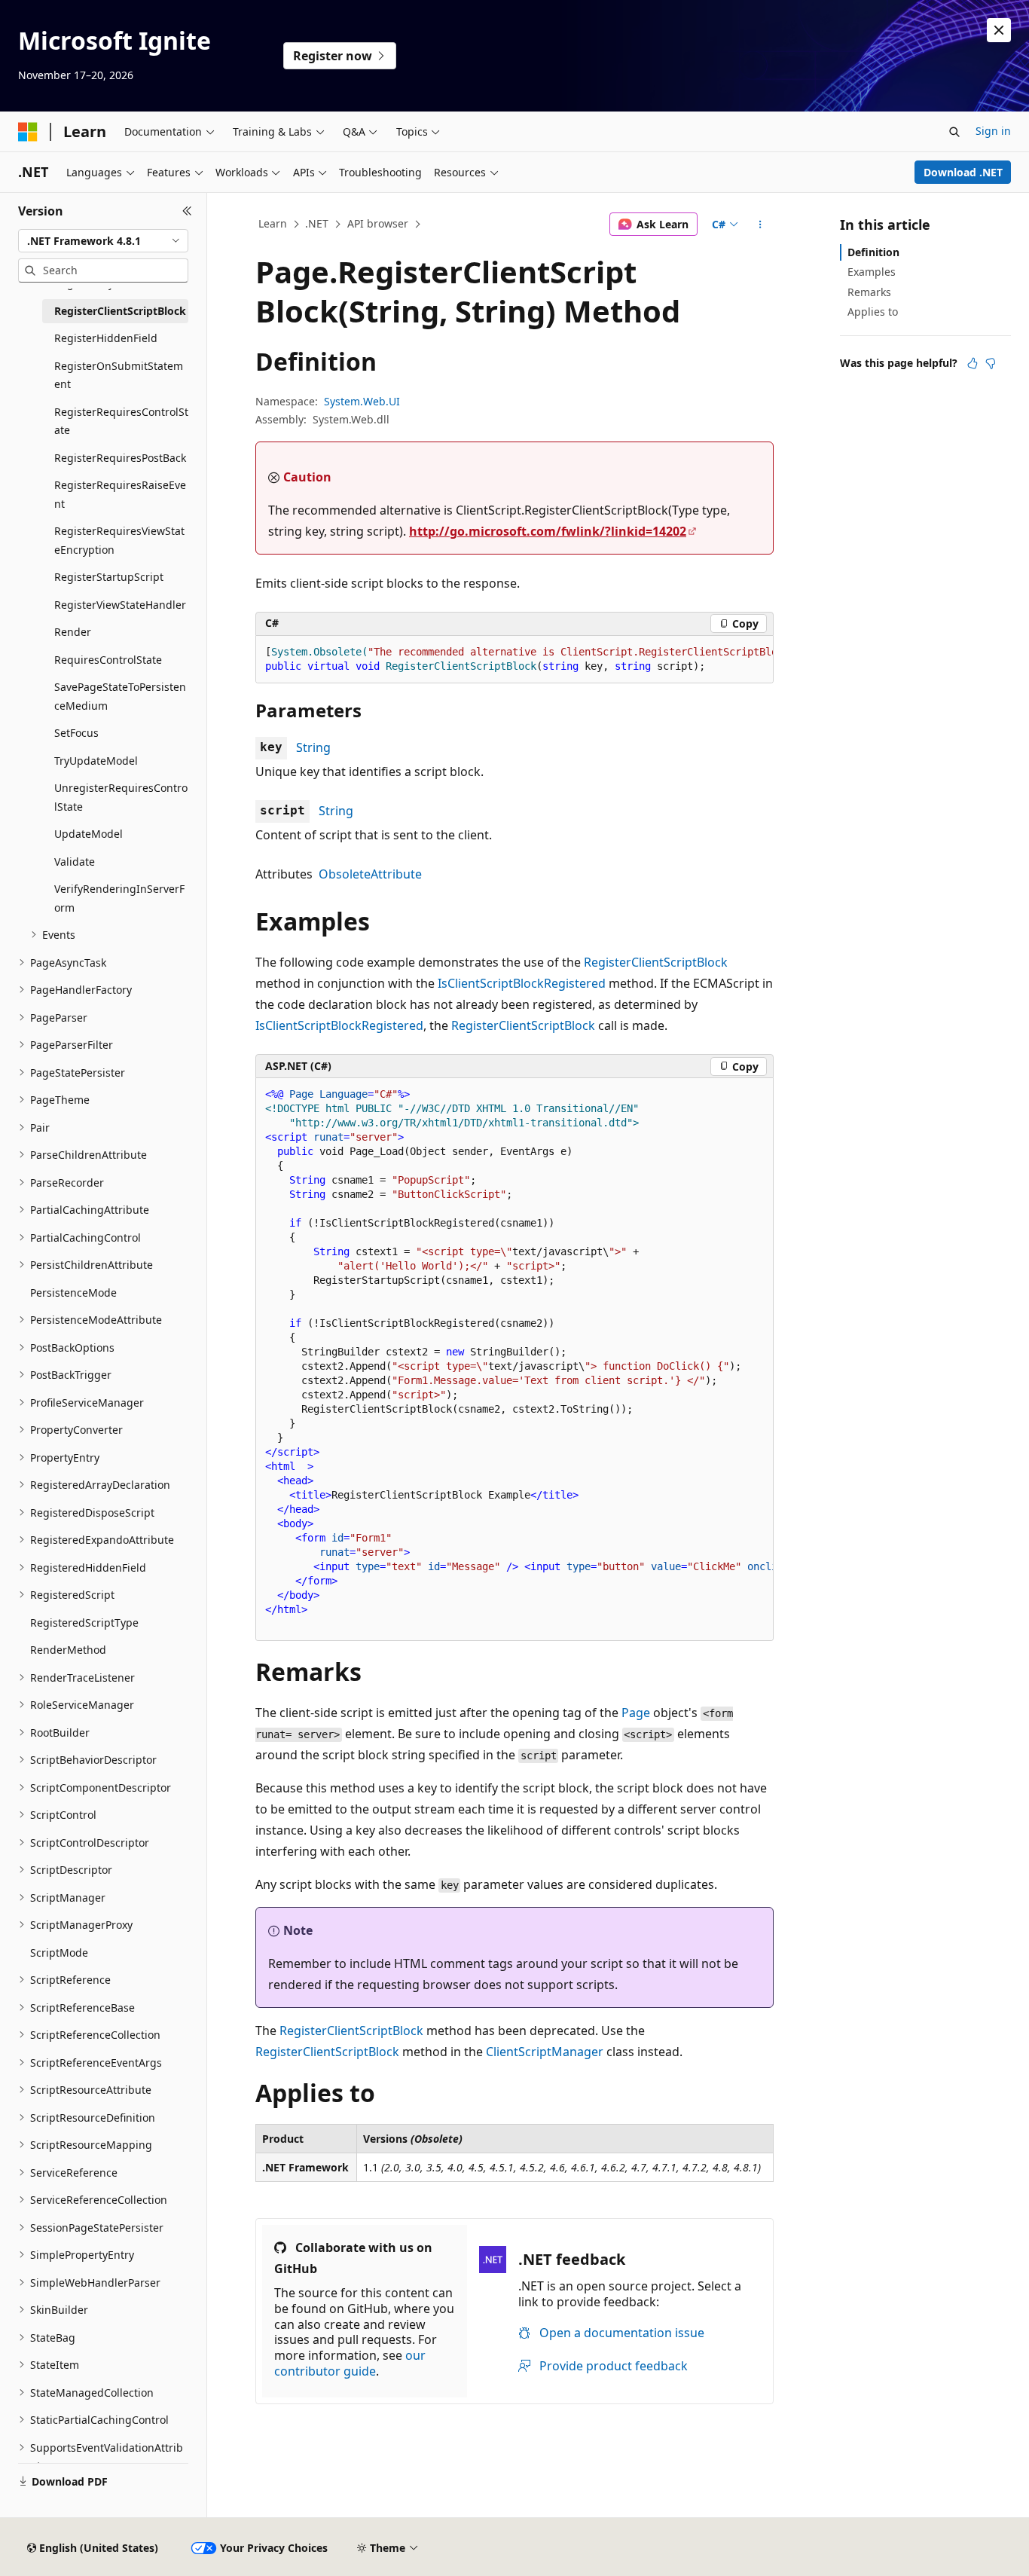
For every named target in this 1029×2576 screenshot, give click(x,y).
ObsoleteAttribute (370, 874)
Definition (873, 252)
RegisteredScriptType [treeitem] (84, 1623)
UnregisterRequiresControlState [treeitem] (121, 797)
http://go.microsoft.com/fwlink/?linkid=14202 (548, 531)
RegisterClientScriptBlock (656, 962)
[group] (514, 660)
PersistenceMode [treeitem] (73, 1293)
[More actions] (760, 225)
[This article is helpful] (973, 363)
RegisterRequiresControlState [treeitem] (121, 421)
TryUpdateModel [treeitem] (96, 761)
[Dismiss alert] (999, 30)
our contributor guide (350, 2363)
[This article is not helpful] (991, 363)
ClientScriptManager (545, 2052)
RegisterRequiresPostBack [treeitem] (120, 458)
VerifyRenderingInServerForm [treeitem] (119, 898)
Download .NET (963, 172)
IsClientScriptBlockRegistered (522, 983)
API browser (378, 223)
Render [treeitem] (73, 632)
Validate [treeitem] (75, 862)
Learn (273, 223)
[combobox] (103, 241)
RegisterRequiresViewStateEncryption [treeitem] (119, 540)
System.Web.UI (362, 401)
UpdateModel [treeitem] (89, 834)
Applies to (873, 312)
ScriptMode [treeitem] (59, 1953)
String (313, 747)
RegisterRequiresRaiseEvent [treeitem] (120, 494)
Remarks (869, 292)
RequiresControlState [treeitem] (108, 660)
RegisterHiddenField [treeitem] (106, 338)
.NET (317, 223)
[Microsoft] (28, 132)
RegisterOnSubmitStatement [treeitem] (119, 375)
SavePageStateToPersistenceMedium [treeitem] (120, 696)
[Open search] (954, 132)
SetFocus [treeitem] (76, 733)
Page (636, 1713)
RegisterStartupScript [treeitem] (109, 577)
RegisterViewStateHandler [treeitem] (120, 605)
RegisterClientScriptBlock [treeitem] (120, 311)
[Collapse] (187, 211)
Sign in (993, 131)
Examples (872, 272)
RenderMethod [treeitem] (68, 1650)
